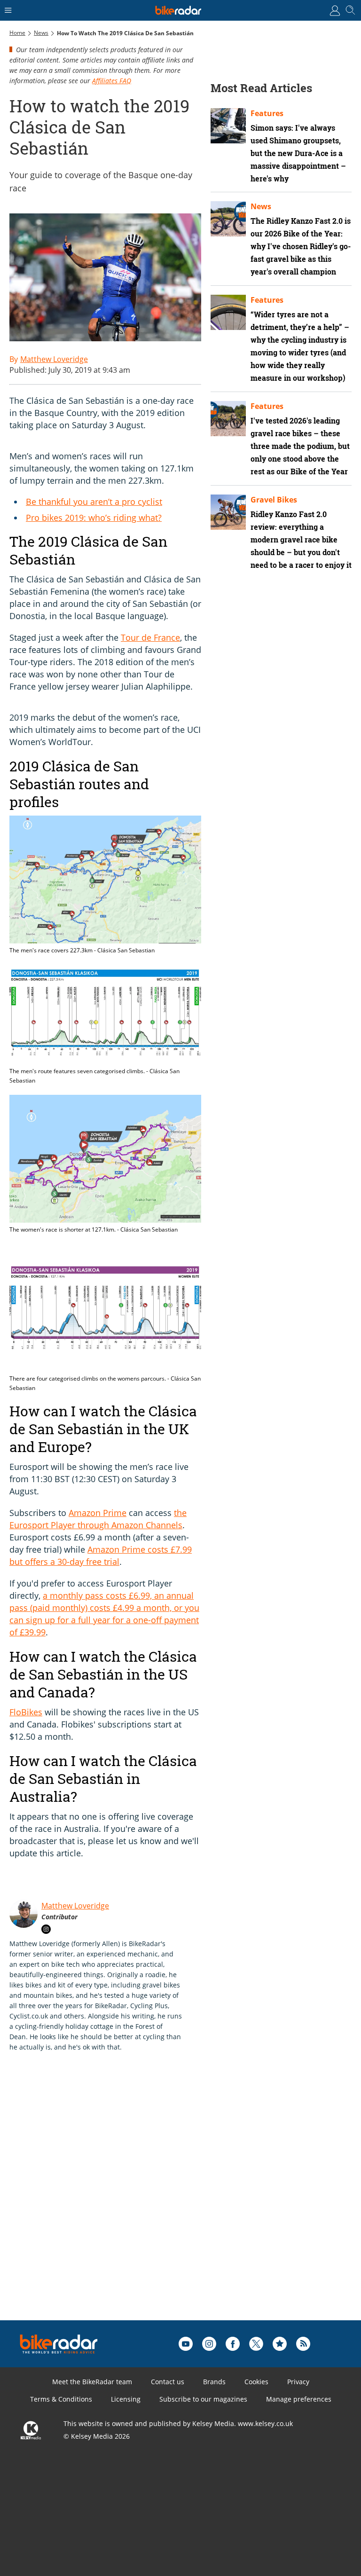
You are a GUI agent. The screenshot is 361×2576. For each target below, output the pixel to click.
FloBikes (26, 1712)
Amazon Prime (98, 1513)
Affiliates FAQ (112, 81)
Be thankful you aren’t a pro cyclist (94, 502)
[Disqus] (155, 2201)
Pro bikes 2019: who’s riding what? (94, 518)
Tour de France (150, 637)
